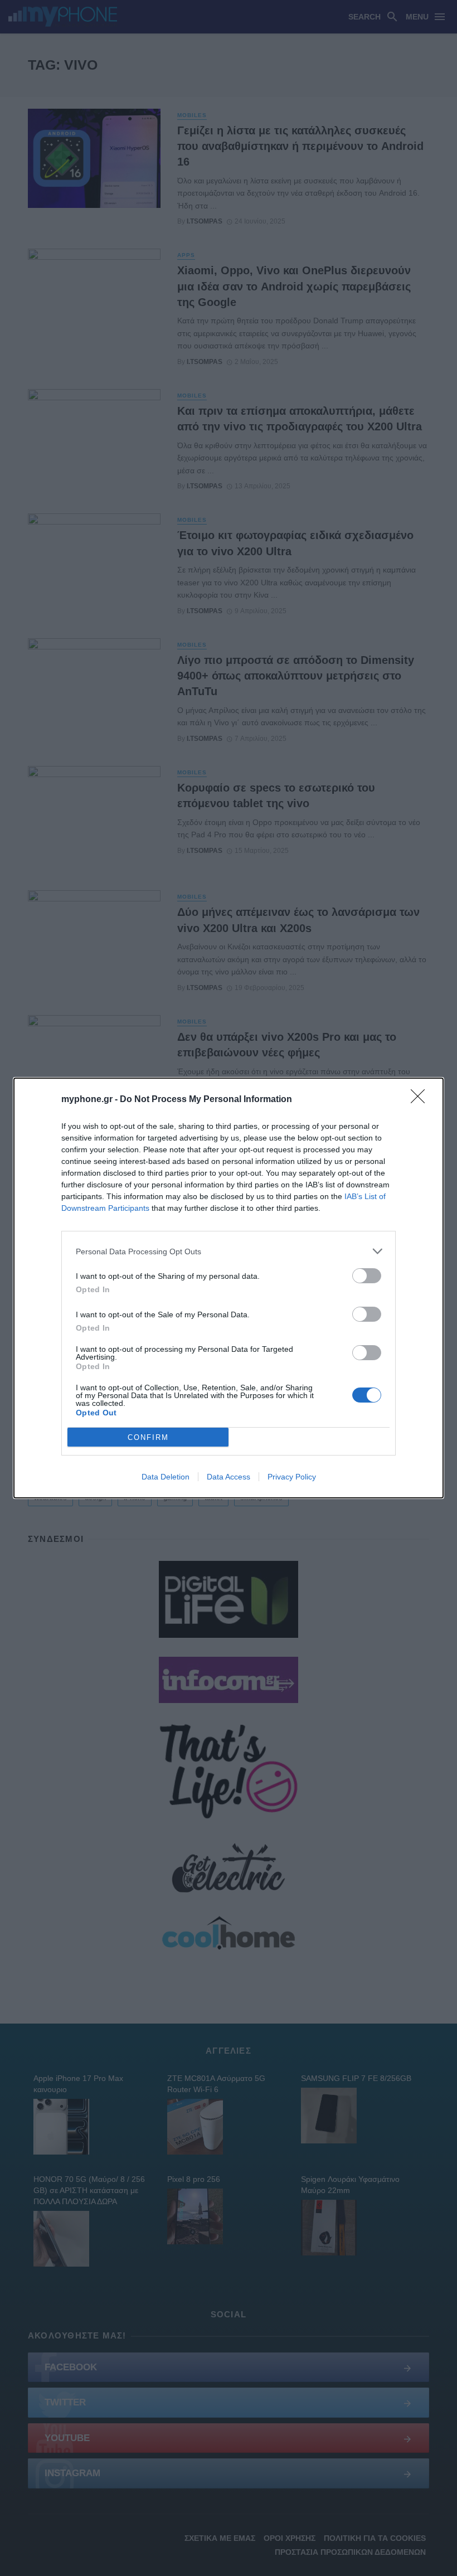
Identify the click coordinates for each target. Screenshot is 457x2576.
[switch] (367, 1276)
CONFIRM (148, 1437)
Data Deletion (166, 1477)
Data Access (229, 1477)
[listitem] (229, 1251)
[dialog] (229, 1288)
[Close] (421, 1100)
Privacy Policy (292, 1477)
